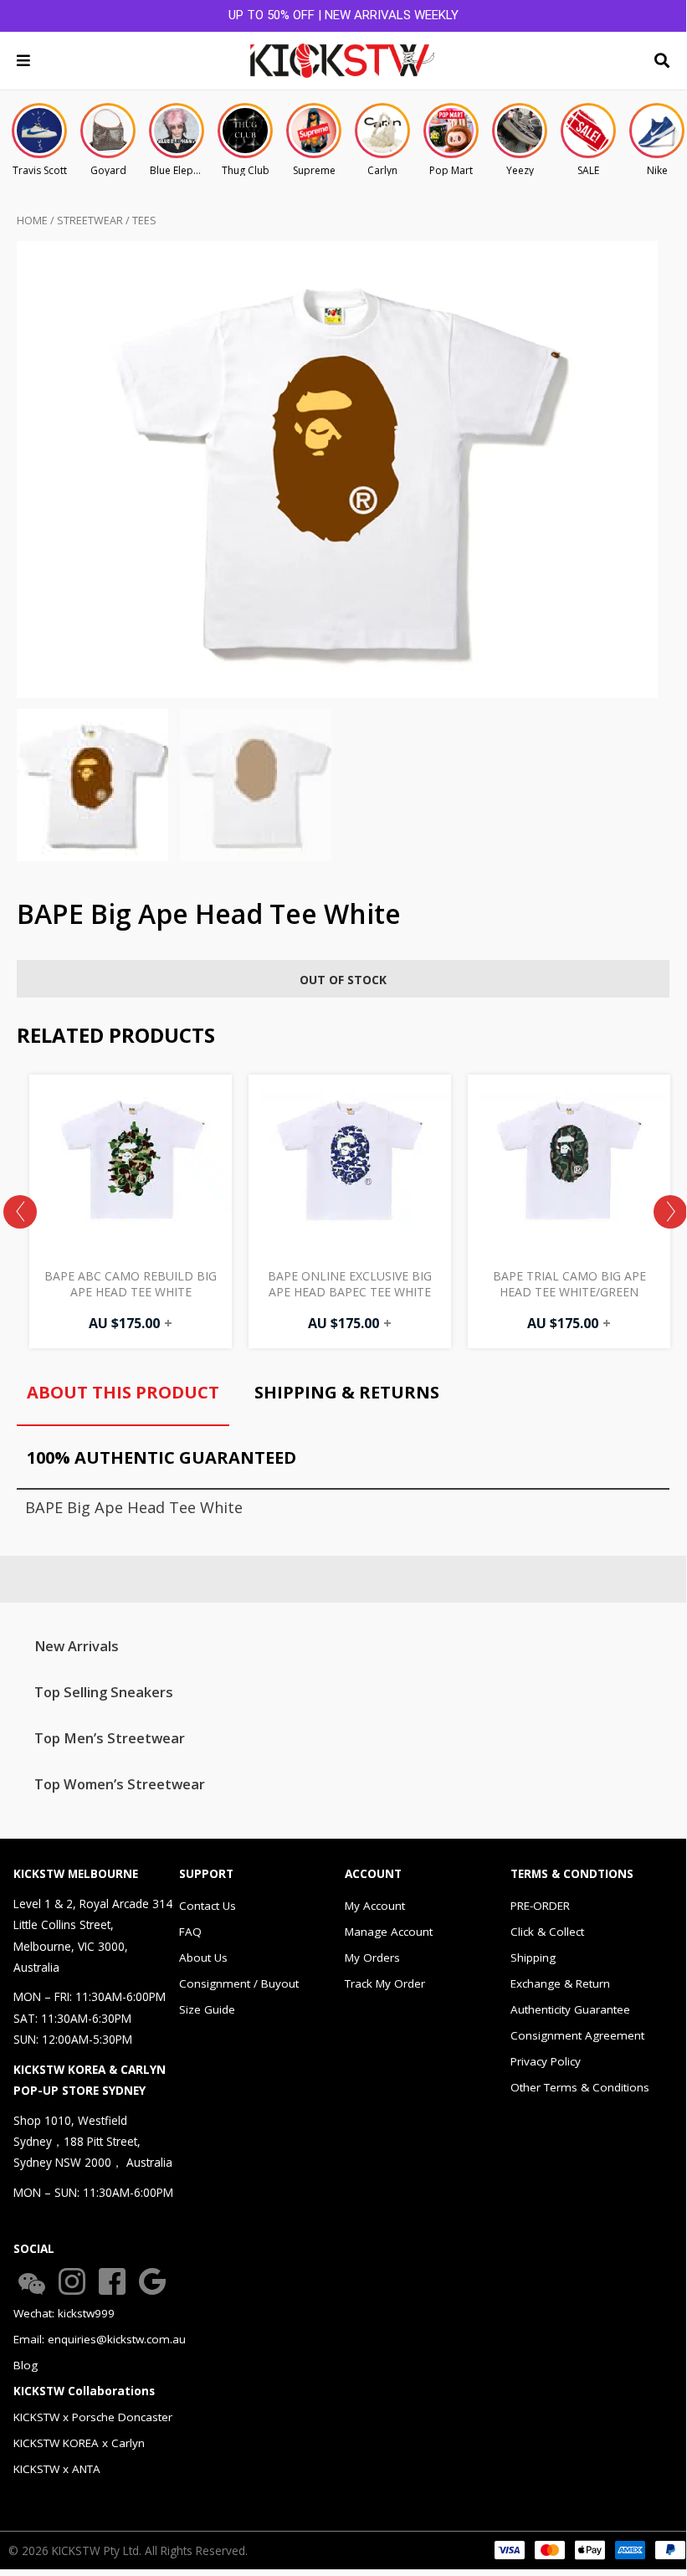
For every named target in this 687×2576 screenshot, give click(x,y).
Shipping (533, 1958)
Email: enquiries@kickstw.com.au (100, 2339)
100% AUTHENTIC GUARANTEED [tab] (161, 1457)
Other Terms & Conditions (580, 2087)
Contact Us (208, 1906)
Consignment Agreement (577, 2035)
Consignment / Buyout (239, 1983)
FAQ (190, 1932)
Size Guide (207, 2009)
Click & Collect (547, 1932)
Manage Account (389, 1932)
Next (670, 1212)
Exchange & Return (560, 1983)
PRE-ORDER (540, 1906)
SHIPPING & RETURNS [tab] (347, 1392)
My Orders (372, 1958)
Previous (20, 1212)
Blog (26, 2365)
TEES (144, 221)
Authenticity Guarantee (570, 2009)
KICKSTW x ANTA (57, 2469)
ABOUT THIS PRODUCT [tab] (123, 1392)
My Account (375, 1906)
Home (32, 221)
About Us (203, 1958)
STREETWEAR (90, 221)
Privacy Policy (546, 2061)
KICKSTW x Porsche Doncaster (93, 2417)
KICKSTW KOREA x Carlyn (79, 2443)
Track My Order (385, 1983)
